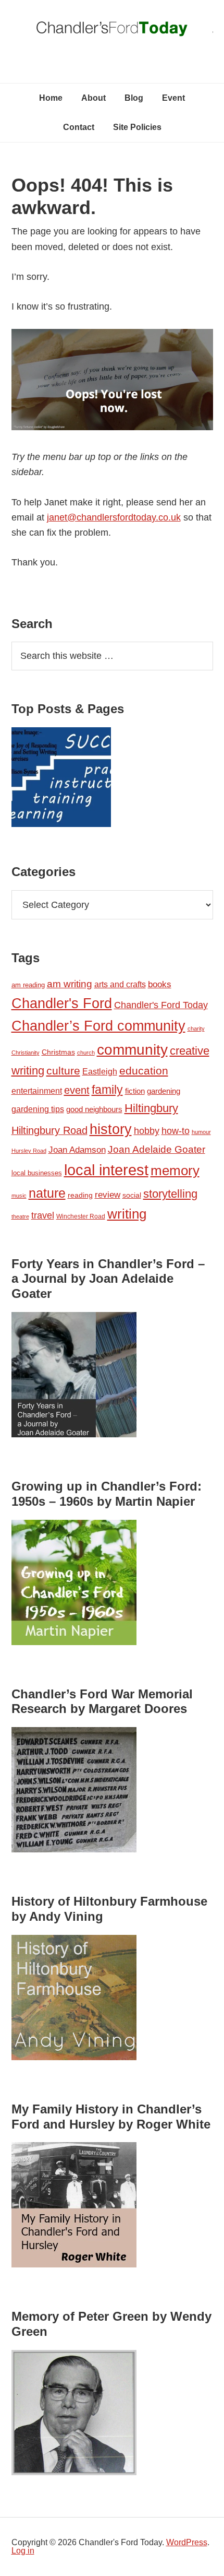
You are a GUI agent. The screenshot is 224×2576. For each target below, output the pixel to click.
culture (63, 1071)
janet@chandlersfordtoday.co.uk (114, 517)
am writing (70, 984)
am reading (28, 985)
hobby (147, 1131)
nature (47, 1193)
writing (127, 1214)
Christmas (58, 1052)
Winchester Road (81, 1216)
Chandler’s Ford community (98, 1026)
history (111, 1129)
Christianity (26, 1053)
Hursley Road (29, 1151)
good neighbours (94, 1109)
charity (196, 1029)
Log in (23, 2551)
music (19, 1196)
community (132, 1050)
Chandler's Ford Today (112, 31)
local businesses (37, 1173)
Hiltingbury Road (49, 1130)
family (107, 1090)
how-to (176, 1131)
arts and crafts (120, 984)
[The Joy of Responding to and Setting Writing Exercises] (61, 779)
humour (201, 1132)
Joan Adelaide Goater (157, 1149)
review (108, 1195)
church (86, 1053)
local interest (106, 1170)
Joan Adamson (77, 1150)
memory (175, 1171)
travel (43, 1215)
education (144, 1071)
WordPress (187, 2542)
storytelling (170, 1194)
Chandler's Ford (62, 1003)
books (160, 984)
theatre (20, 1216)
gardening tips (38, 1109)
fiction (135, 1091)
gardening (164, 1091)
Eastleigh (100, 1071)
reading (80, 1195)
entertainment (37, 1091)
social (132, 1195)
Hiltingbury (151, 1108)
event (77, 1090)
